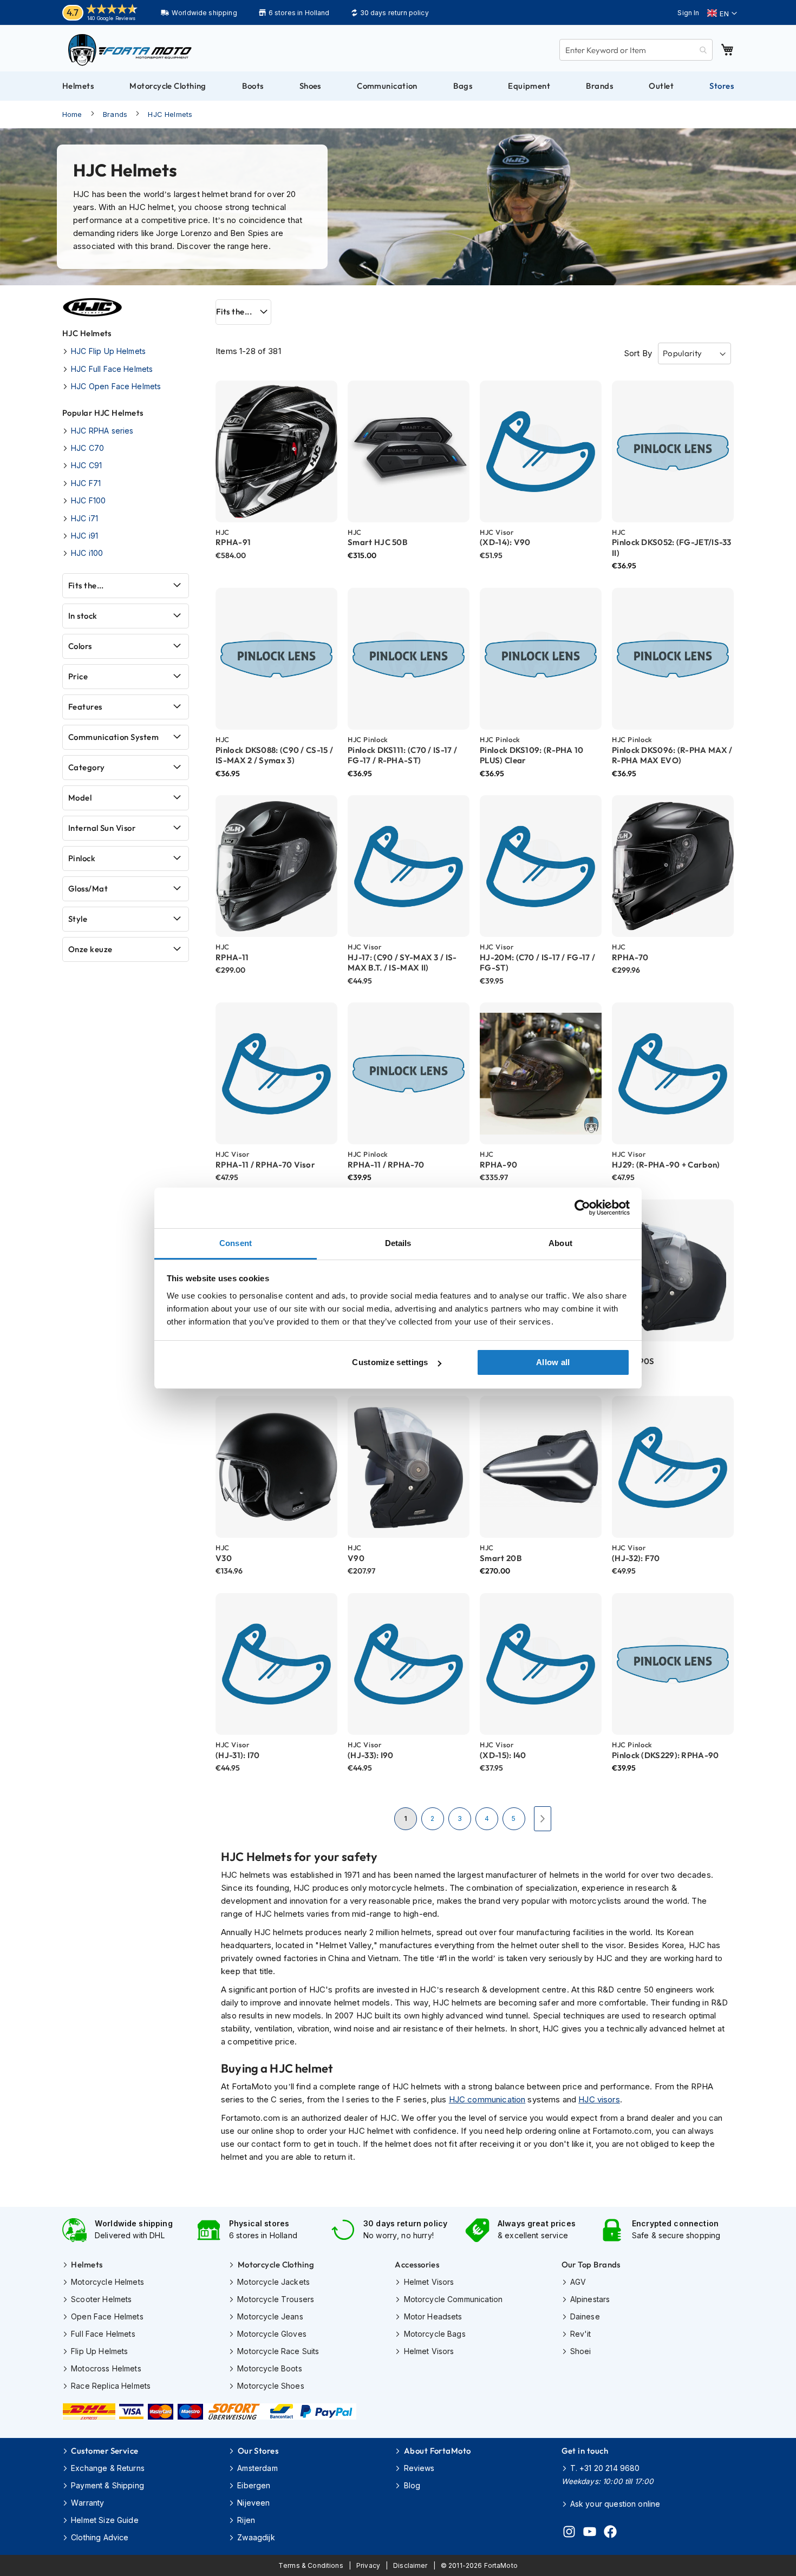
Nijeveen (253, 2503)
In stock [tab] (83, 616)
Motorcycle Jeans (270, 2316)
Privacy (368, 2565)
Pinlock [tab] (82, 858)
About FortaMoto (437, 2451)
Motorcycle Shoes (270, 2386)
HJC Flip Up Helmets (108, 351)
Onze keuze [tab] (90, 949)
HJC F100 (88, 500)
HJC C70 (87, 448)
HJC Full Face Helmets (112, 369)
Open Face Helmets (107, 2316)
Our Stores (258, 2451)
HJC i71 (84, 518)
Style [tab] (78, 919)
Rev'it (581, 2334)
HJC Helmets (170, 114)
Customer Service (105, 2451)
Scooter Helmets (101, 2299)
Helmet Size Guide (105, 2520)
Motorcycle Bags (435, 2334)
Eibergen (254, 2485)
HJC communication (487, 2099)
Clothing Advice (100, 2537)
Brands (115, 114)
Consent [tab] (236, 1243)
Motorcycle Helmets (107, 2282)
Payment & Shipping (107, 2485)
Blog (412, 2485)
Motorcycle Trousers (276, 2299)
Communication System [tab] (113, 737)
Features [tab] (85, 707)
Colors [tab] (80, 646)
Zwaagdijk (256, 2537)
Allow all (553, 1362)
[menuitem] (78, 86)
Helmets (87, 2264)
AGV (578, 2282)
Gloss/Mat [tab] (88, 889)
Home (72, 114)
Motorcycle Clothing (276, 2264)
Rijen (246, 2520)
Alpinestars (590, 2299)
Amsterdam (257, 2468)
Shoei (581, 2351)
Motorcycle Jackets (273, 2282)
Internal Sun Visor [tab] (102, 828)
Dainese (585, 2316)
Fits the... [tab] (234, 312)
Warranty (87, 2503)
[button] (722, 14)
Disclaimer (410, 2565)
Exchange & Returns (108, 2468)
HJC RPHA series (102, 431)
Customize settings (390, 1362)
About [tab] (560, 1243)
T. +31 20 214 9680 (605, 2468)
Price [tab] (78, 676)
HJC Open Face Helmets (116, 386)
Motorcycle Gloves (272, 2334)
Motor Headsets (433, 2316)
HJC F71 (86, 483)
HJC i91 (84, 536)
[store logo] (130, 50)
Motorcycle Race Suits (278, 2351)
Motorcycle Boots (269, 2368)
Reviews (419, 2468)
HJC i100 (87, 553)
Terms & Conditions (311, 2565)
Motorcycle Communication (453, 2299)
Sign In (688, 13)
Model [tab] (80, 798)
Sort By (638, 353)
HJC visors (599, 2099)
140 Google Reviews (111, 18)
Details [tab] (398, 1243)
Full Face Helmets (103, 2334)
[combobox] (636, 50)
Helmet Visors (429, 2282)
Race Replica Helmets (111, 2386)
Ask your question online (615, 2504)
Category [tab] (87, 767)
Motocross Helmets (106, 2368)
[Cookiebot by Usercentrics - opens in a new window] (582, 1208)
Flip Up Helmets (99, 2351)
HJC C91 (86, 465)
